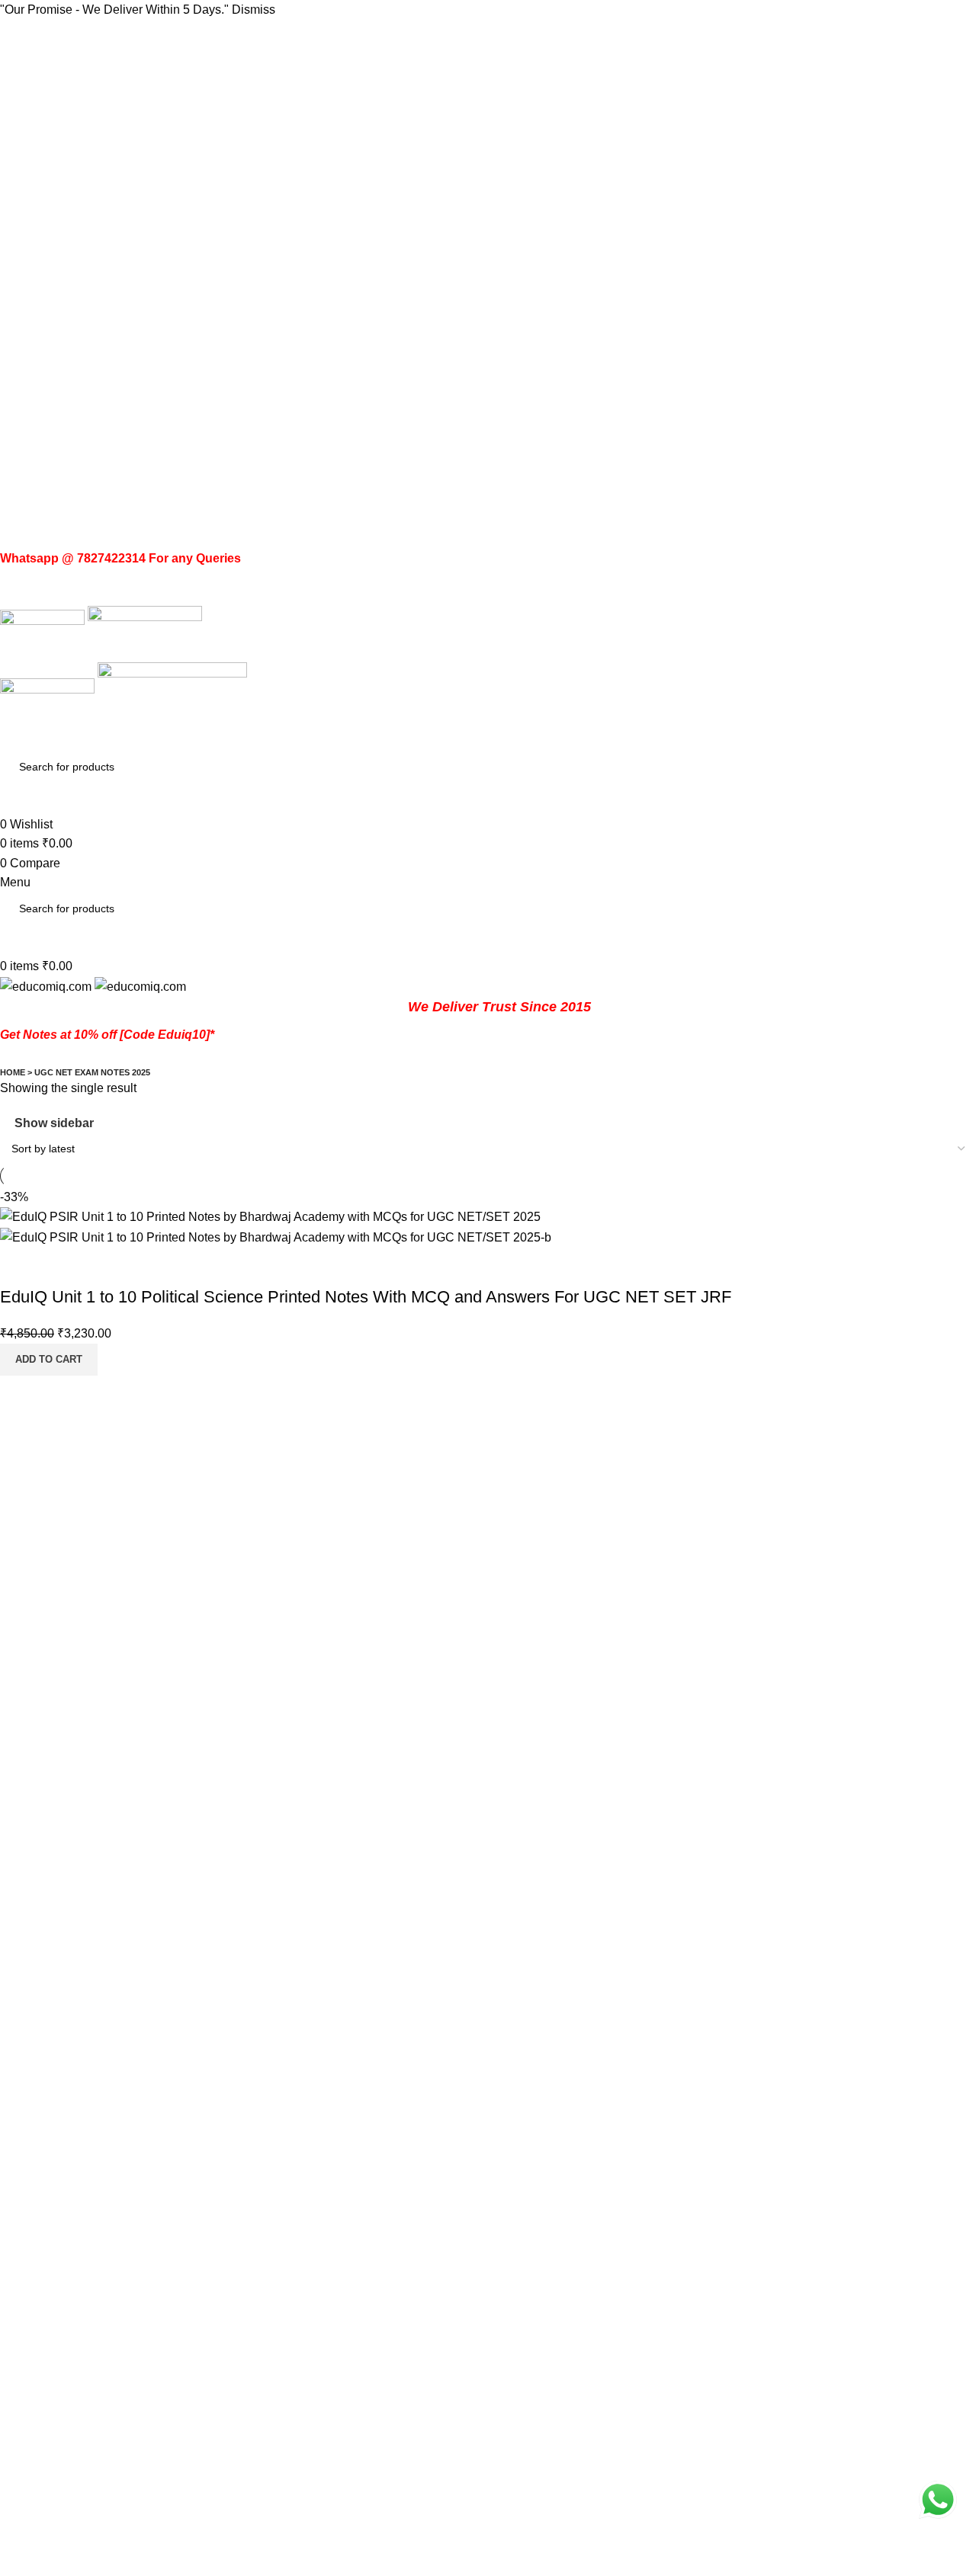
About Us (25, 2477)
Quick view (60, 1267)
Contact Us (30, 2506)
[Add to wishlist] (101, 1267)
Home (13, 1072)
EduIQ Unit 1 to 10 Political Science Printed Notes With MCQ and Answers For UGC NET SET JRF (366, 1297)
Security (22, 2563)
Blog (13, 2534)
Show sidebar (54, 1123)
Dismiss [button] (254, 10)
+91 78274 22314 (118, 2395)
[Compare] (19, 1267)
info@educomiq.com (93, 2428)
